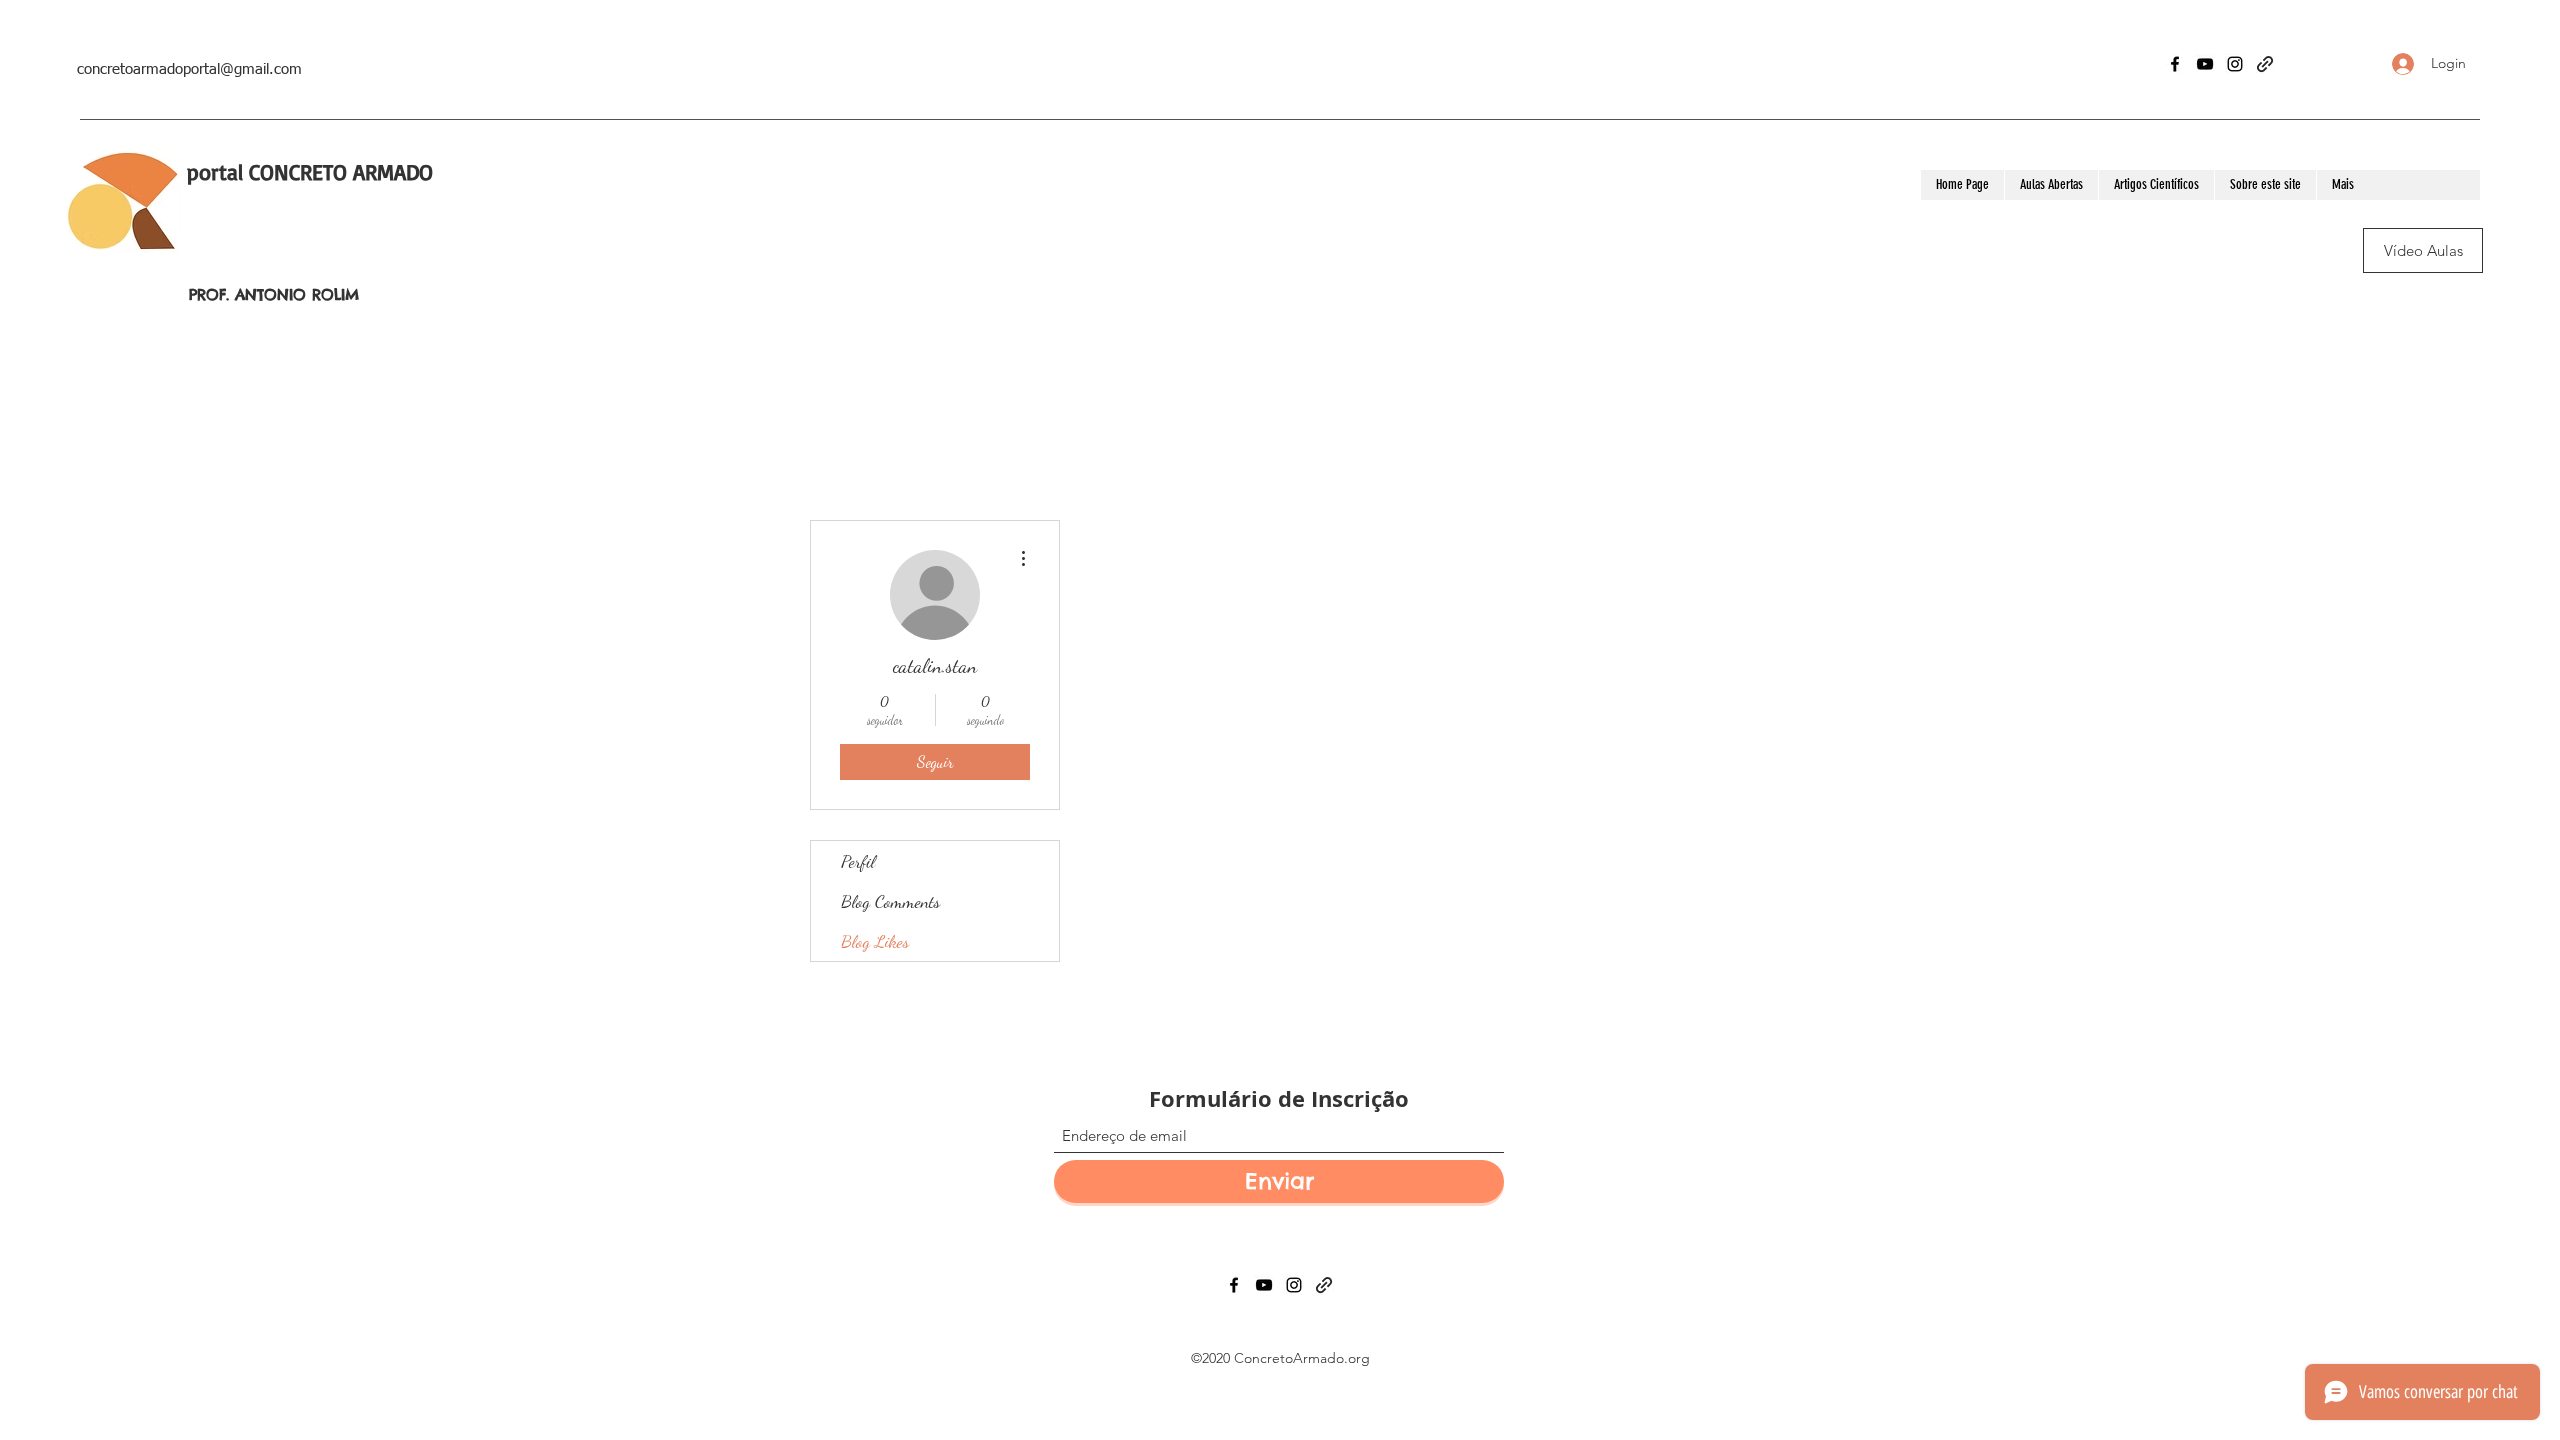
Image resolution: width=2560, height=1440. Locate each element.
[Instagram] (2235, 64)
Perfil (858, 861)
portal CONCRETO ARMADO (310, 171)
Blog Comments (890, 901)
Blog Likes (875, 941)
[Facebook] (2175, 64)
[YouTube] (2205, 64)
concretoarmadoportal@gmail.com (189, 69)
